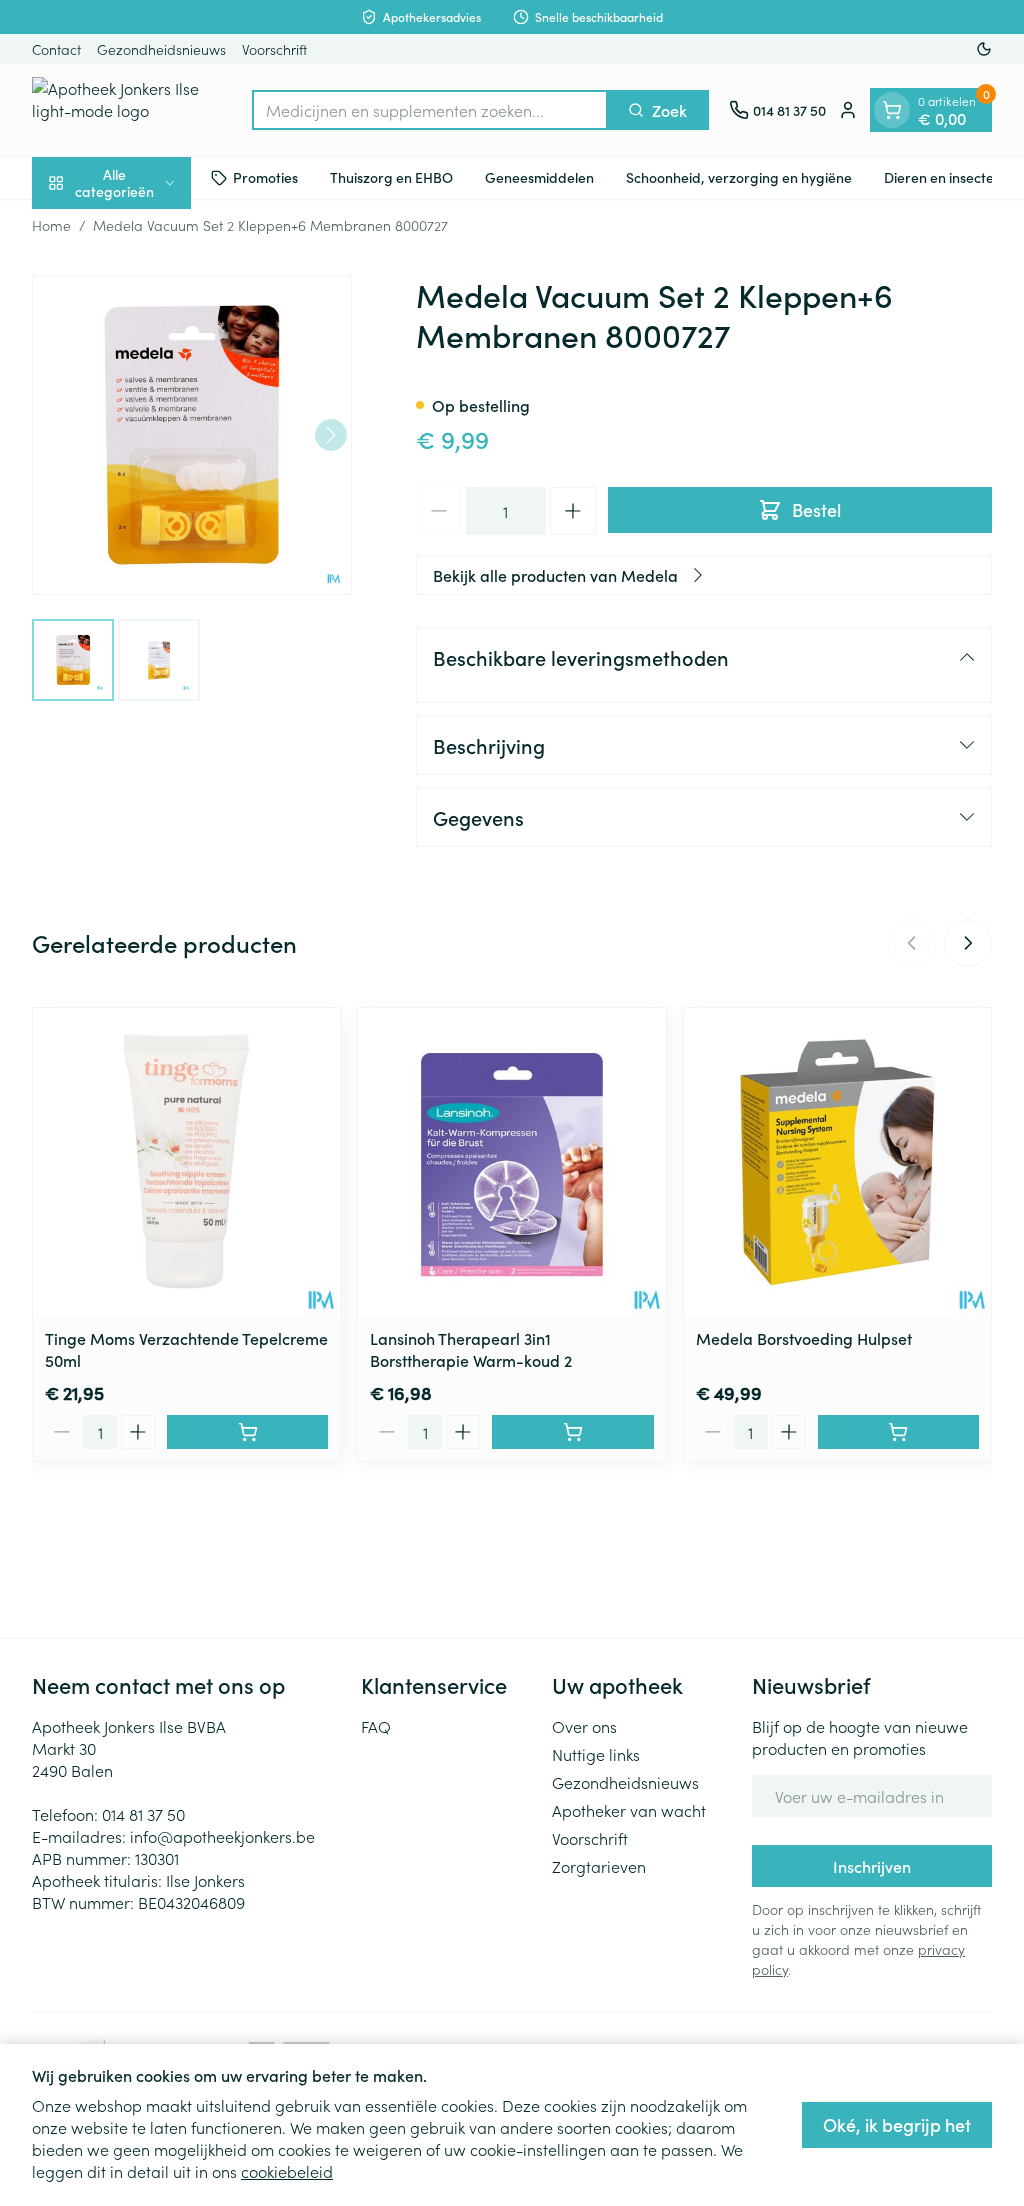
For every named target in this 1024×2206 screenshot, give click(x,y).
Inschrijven (872, 1866)
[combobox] (430, 110)
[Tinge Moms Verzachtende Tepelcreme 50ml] (186, 1161)
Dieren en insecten (943, 177)
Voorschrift (274, 49)
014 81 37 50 (143, 1814)
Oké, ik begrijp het (897, 2124)
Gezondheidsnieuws (161, 49)
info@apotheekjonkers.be (222, 1836)
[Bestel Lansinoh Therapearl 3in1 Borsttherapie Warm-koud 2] (572, 1432)
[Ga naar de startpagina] (132, 110)
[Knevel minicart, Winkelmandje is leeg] (892, 110)
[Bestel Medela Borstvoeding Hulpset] (898, 1432)
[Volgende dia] (968, 943)
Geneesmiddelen (539, 177)
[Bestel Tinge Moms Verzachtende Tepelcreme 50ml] (247, 1432)
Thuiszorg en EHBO (391, 177)
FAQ (376, 1726)
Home (51, 225)
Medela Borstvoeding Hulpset (804, 1338)
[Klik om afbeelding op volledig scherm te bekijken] (192, 435)
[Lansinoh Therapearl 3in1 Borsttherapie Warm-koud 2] (511, 1161)
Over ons (584, 1726)
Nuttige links (596, 1754)
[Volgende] (331, 435)
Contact (56, 49)
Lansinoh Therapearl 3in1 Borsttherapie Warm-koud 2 (471, 1349)
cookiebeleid (287, 2171)
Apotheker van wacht (629, 1810)
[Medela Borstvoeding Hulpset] (837, 1161)
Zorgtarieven (599, 1866)
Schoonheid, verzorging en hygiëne (739, 177)
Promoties (265, 177)
